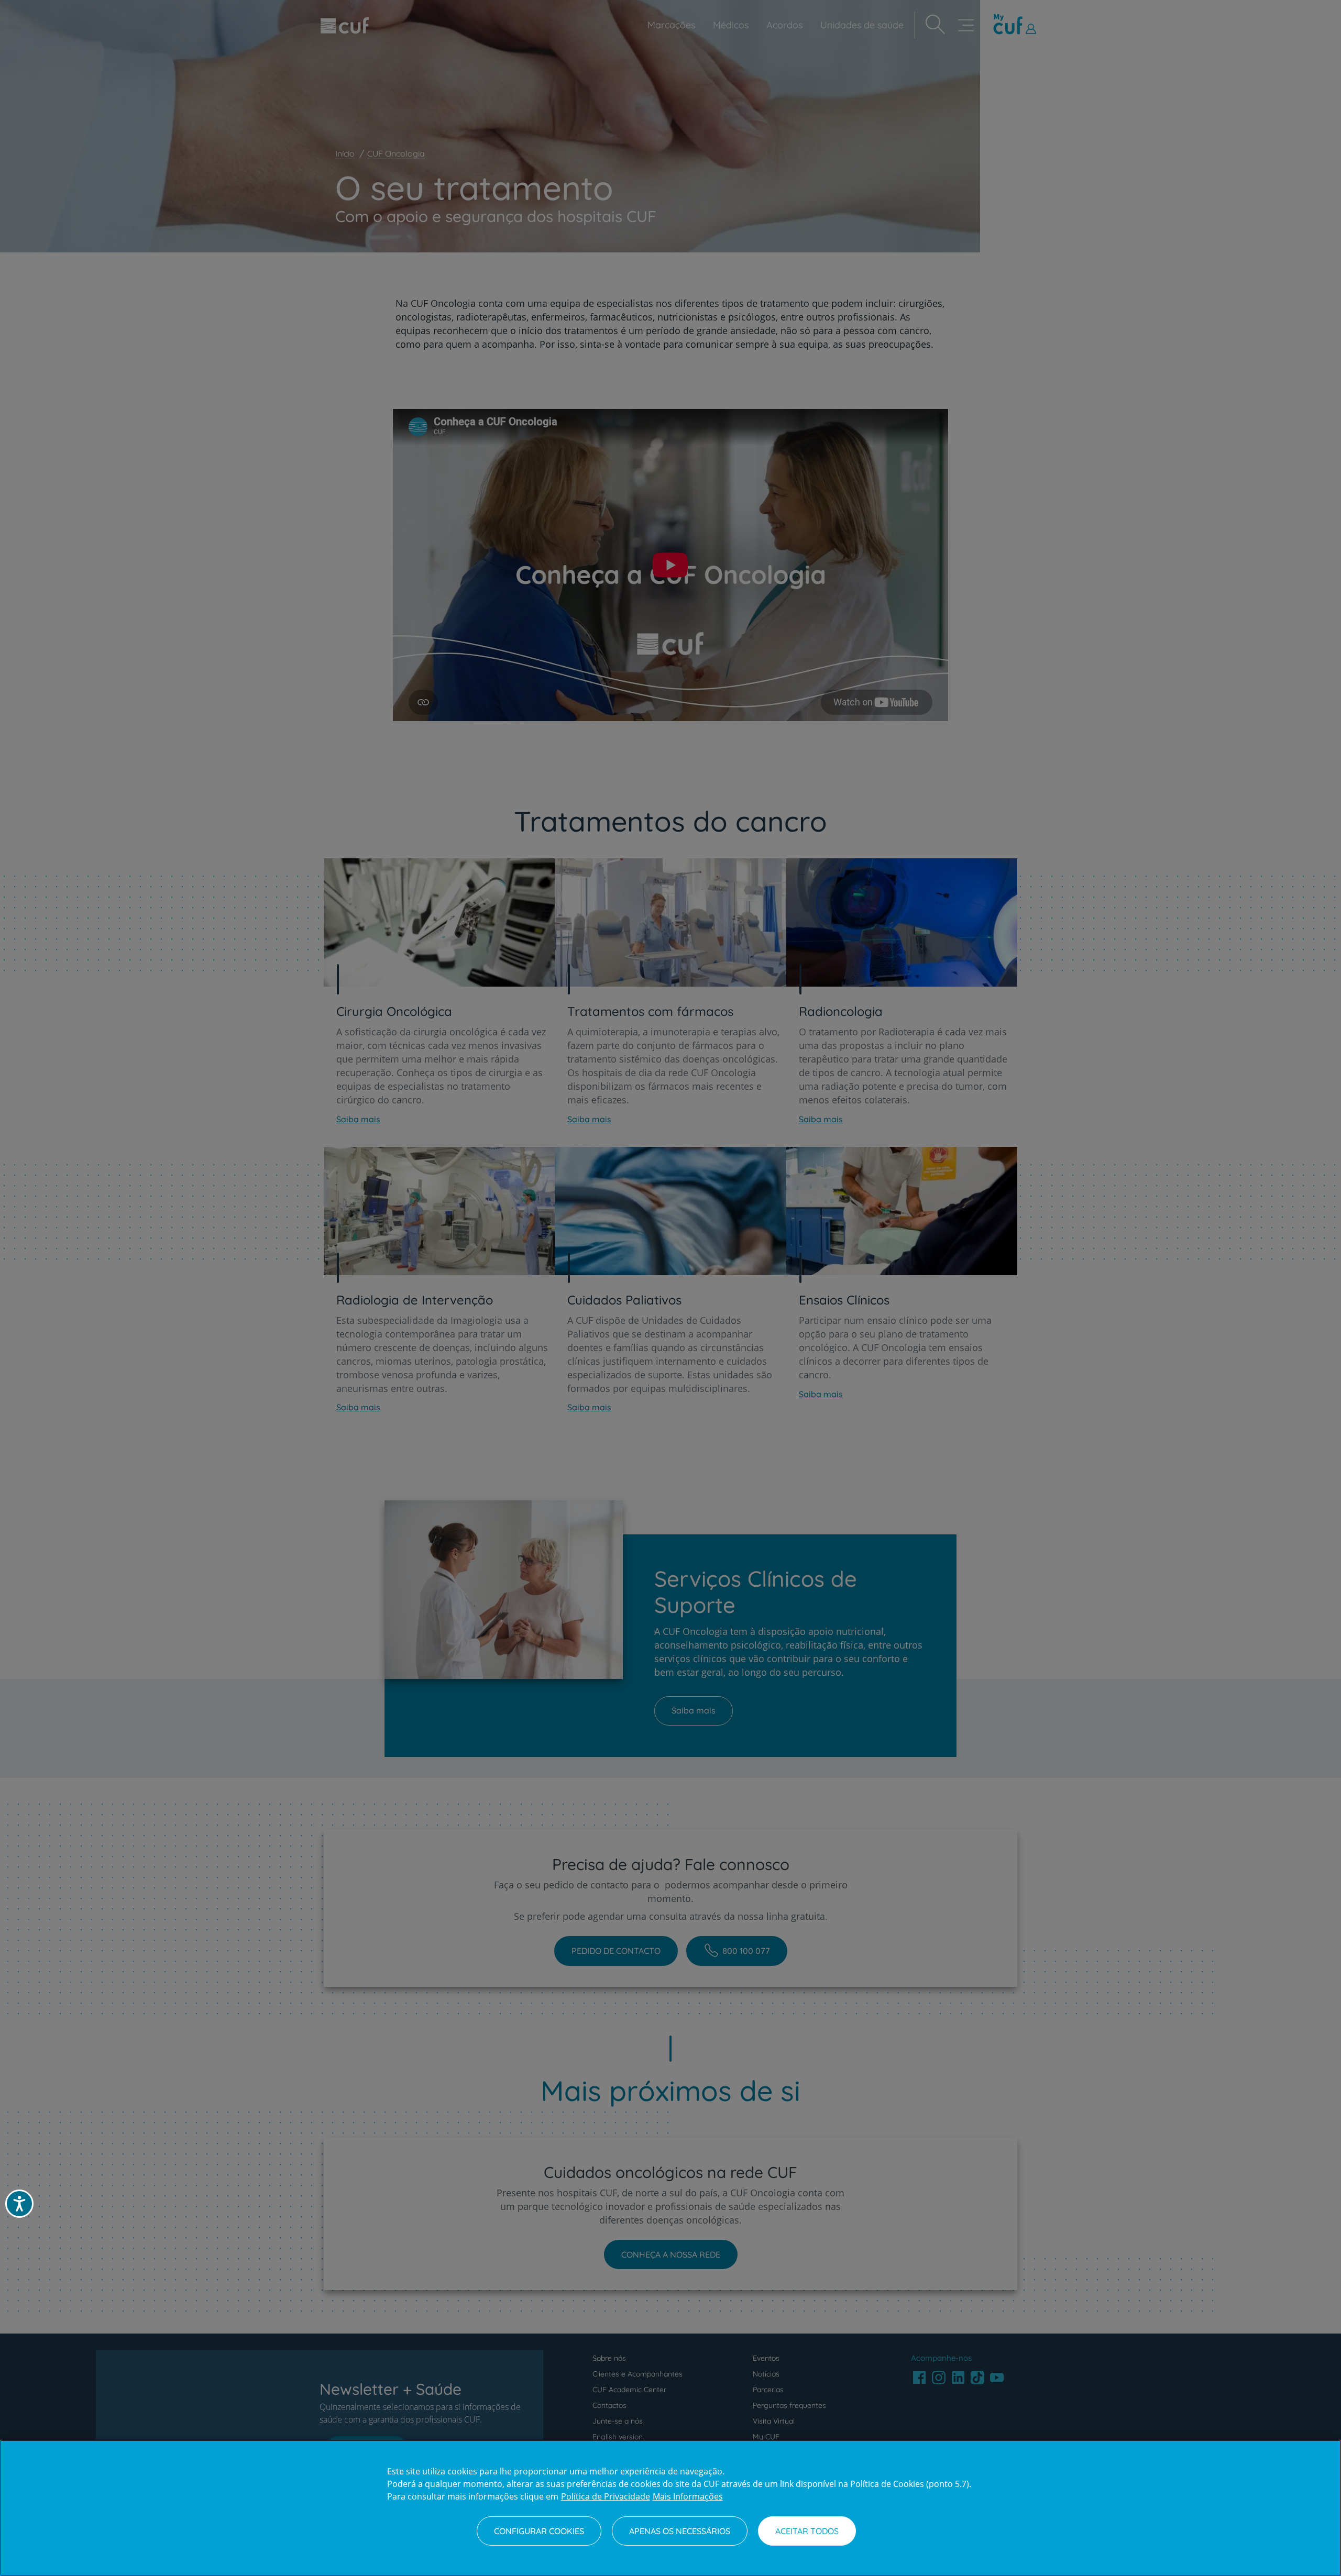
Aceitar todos (807, 2531)
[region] (670, 2508)
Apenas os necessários (680, 2531)
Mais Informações (688, 2496)
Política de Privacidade (606, 2496)
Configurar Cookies (539, 2531)
